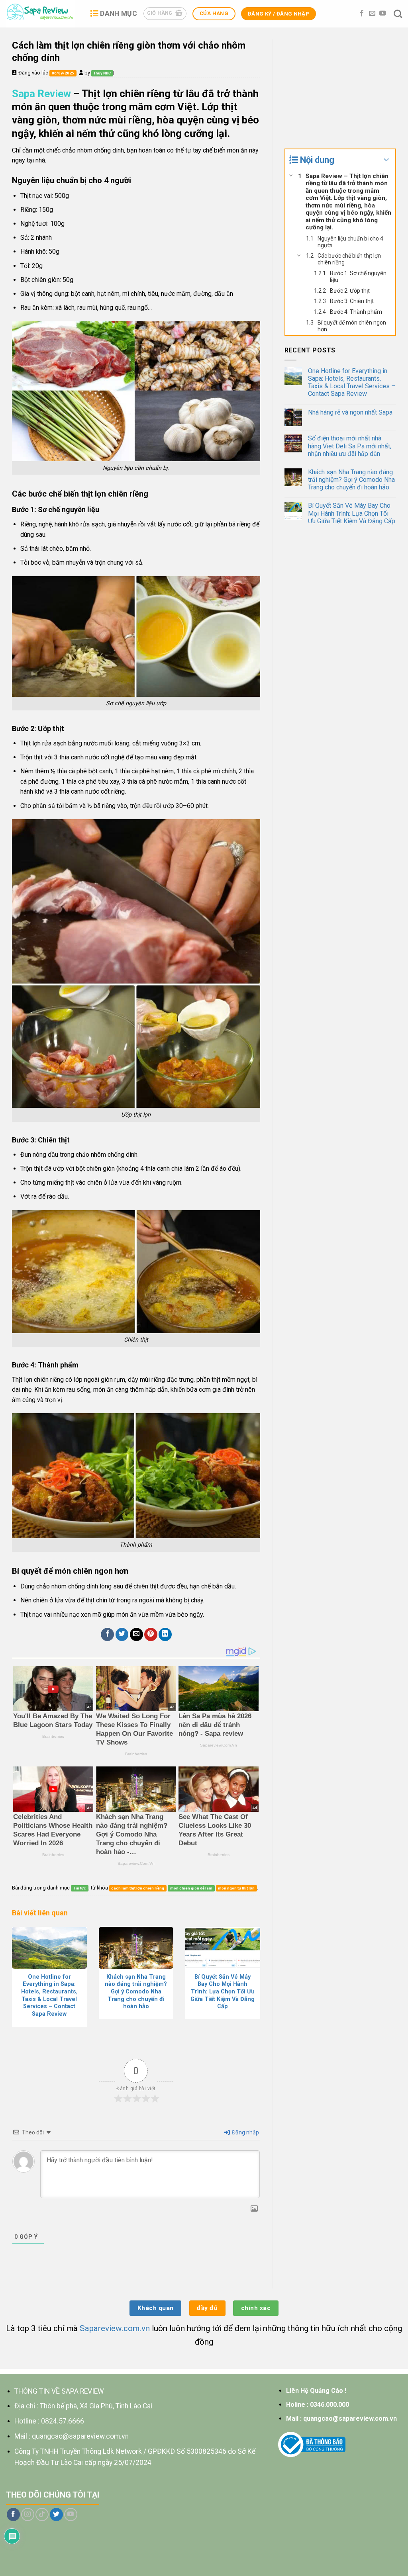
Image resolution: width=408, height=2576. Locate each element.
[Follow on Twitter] (56, 2514)
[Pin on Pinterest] (151, 1634)
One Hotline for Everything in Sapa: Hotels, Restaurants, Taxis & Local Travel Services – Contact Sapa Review (352, 382)
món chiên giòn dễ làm (191, 1888)
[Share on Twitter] (122, 1634)
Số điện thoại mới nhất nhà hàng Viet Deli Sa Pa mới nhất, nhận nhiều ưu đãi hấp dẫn (350, 446)
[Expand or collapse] (386, 160)
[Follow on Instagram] (28, 2514)
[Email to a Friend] (136, 1634)
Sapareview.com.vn (115, 2328)
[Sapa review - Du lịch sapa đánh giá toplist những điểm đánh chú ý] (42, 14)
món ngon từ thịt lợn (236, 1888)
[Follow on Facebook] (362, 14)
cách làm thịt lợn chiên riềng (138, 1888)
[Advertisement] (340, 89)
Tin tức (80, 1888)
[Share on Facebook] (107, 1634)
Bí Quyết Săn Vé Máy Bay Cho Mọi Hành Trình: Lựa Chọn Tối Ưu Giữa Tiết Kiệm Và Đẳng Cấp (352, 513)
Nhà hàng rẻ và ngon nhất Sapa (350, 412)
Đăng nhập (245, 2132)
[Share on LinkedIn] (165, 1634)
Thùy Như (102, 73)
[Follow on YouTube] (382, 14)
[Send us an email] (372, 14)
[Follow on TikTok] (42, 2514)
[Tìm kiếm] (398, 14)
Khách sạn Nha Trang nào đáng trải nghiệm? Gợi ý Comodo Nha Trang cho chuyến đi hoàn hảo (351, 480)
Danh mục (119, 14)
